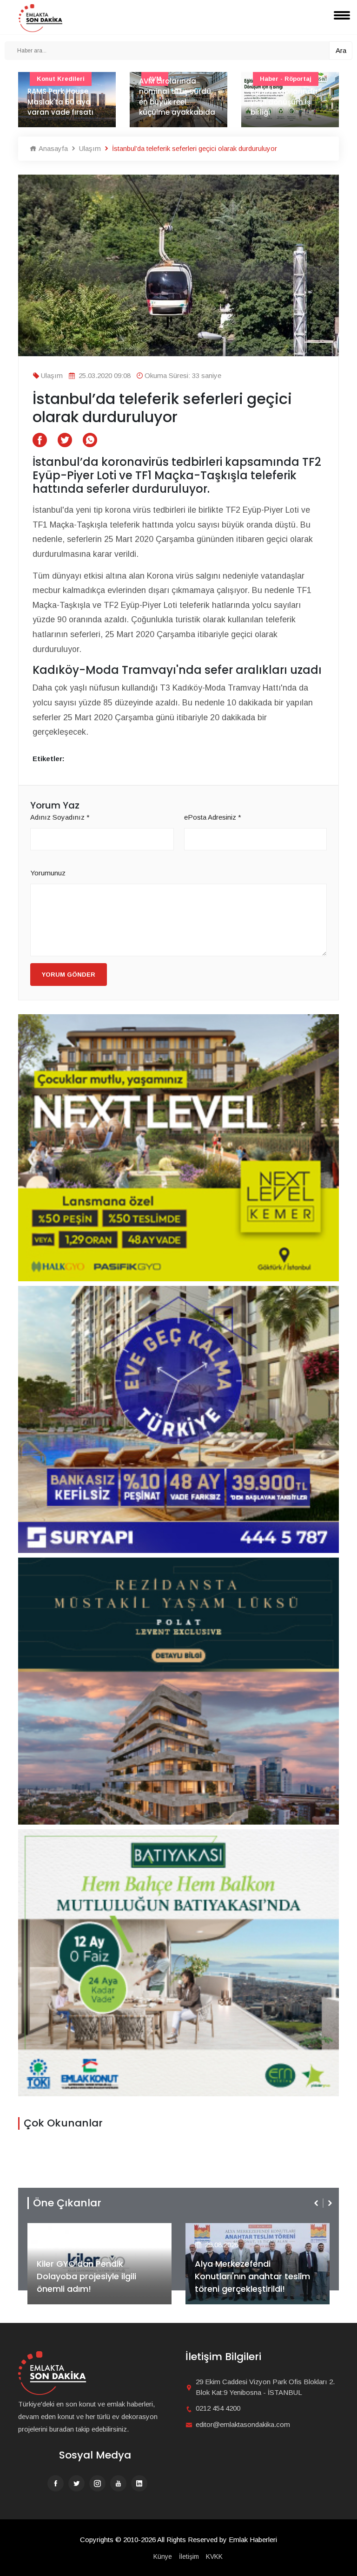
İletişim (189, 2556)
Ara (341, 50)
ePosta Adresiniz (213, 817)
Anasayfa (52, 148)
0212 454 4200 (218, 2408)
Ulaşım (89, 148)
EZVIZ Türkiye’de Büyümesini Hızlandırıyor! (252, 2283)
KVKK (214, 2556)
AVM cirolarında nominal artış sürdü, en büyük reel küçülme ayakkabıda (66, 97)
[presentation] (317, 2203)
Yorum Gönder (69, 975)
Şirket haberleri (229, 2230)
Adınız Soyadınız (60, 817)
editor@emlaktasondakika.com (243, 2424)
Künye (163, 2556)
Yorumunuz (48, 873)
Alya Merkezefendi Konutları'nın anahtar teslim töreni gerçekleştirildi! (94, 2276)
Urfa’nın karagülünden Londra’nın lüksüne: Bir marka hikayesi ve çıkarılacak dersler (289, 91)
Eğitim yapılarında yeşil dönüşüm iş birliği (172, 102)
